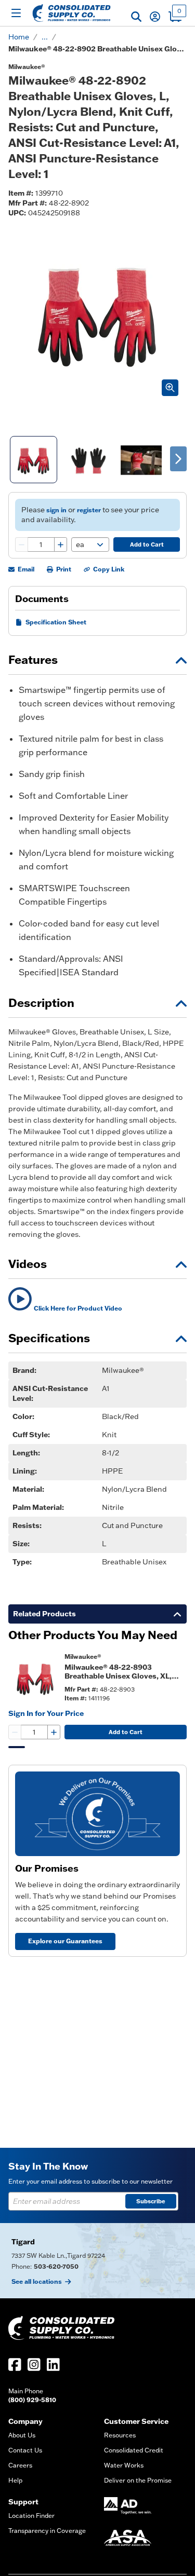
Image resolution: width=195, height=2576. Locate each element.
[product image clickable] (33, 1677)
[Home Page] (71, 13)
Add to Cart (147, 544)
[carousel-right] (178, 459)
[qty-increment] (60, 544)
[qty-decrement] (22, 544)
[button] (136, 17)
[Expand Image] (170, 388)
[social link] (15, 2364)
